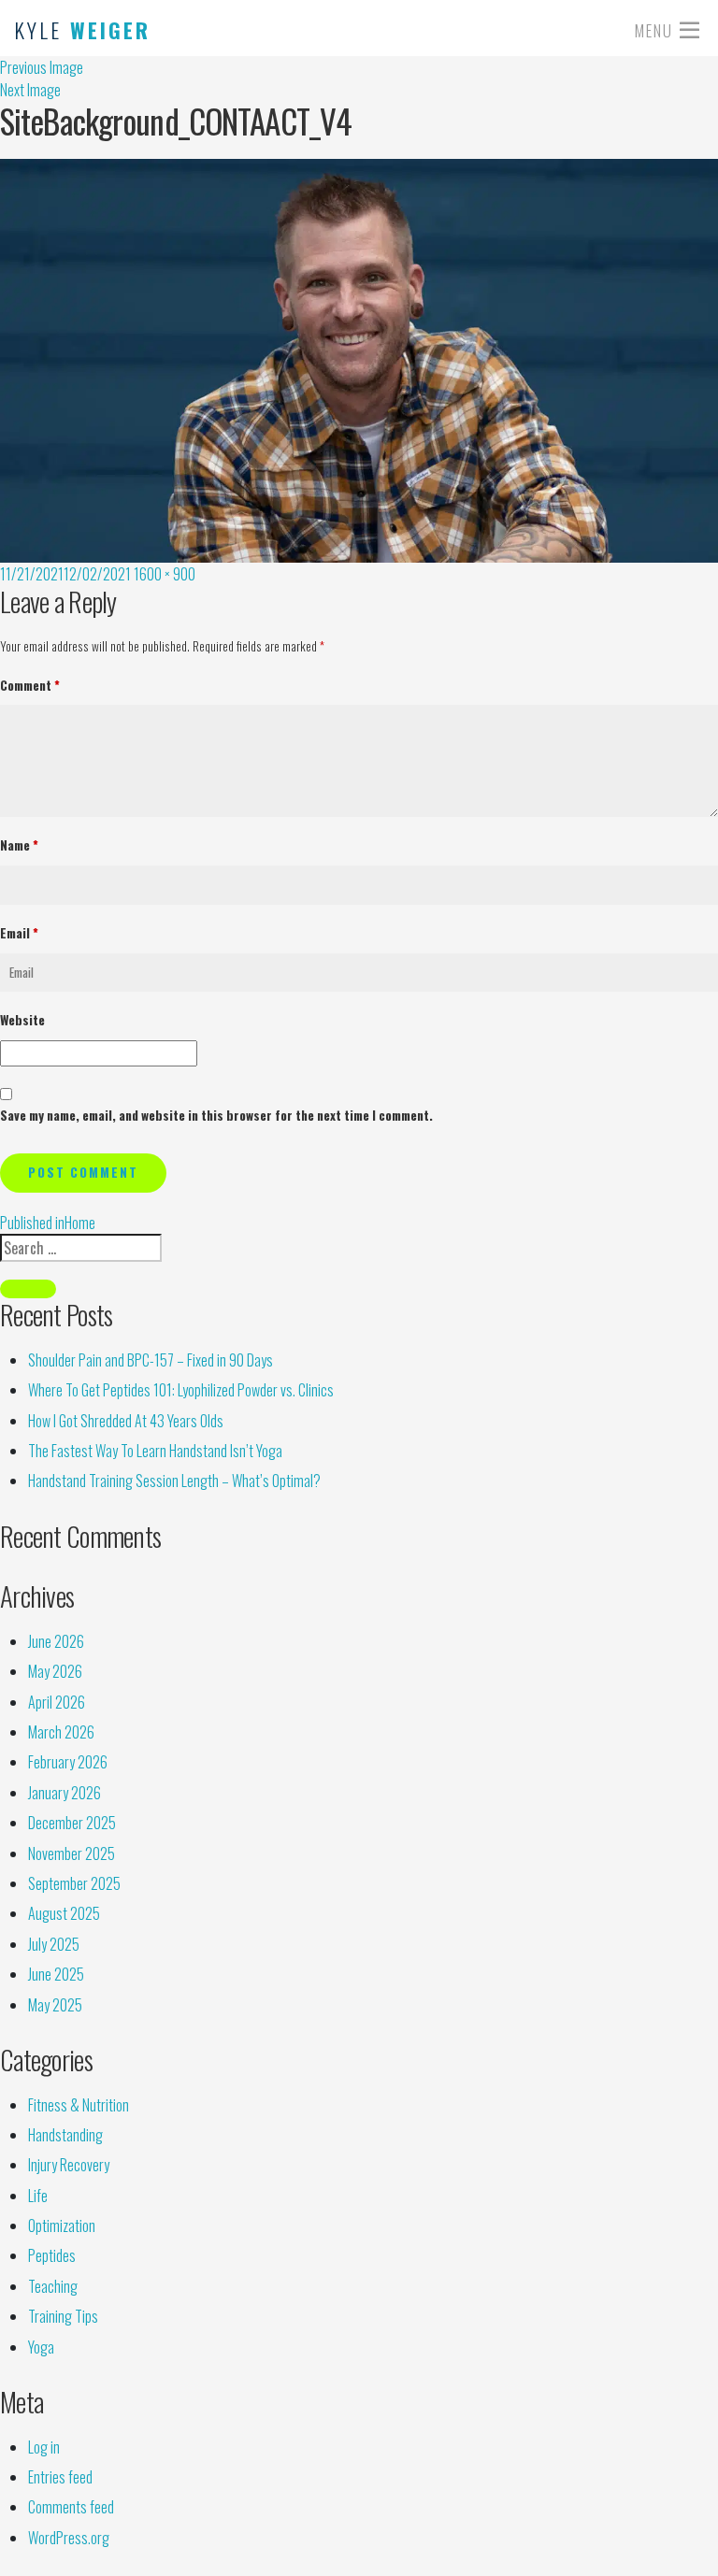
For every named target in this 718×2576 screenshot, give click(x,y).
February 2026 (68, 1762)
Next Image (30, 90)
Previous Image (42, 67)
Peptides (52, 2255)
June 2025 (56, 1974)
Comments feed (71, 2507)
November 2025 (72, 1853)
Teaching (53, 2286)
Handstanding (65, 2135)
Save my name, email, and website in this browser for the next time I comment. (216, 1115)
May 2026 (55, 1671)
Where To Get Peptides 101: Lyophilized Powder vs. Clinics (181, 1390)
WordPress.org (69, 2538)
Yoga (41, 2347)
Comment (30, 685)
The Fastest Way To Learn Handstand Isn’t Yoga (155, 1451)
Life (38, 2196)
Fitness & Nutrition (79, 2105)
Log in (44, 2447)
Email (19, 933)
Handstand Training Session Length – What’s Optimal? (174, 1481)
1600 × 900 (165, 574)
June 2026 (56, 1641)
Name (19, 845)
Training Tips (63, 2316)
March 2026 (61, 1732)
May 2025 (55, 2005)
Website (22, 1020)
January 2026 (65, 1793)
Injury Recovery (69, 2165)
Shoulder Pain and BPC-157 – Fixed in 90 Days (151, 1360)
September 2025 (74, 1883)
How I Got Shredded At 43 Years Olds (126, 1421)
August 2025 (64, 1913)
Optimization (62, 2225)
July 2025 (54, 1944)
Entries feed (60, 2477)
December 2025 (72, 1823)
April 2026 (57, 1702)
